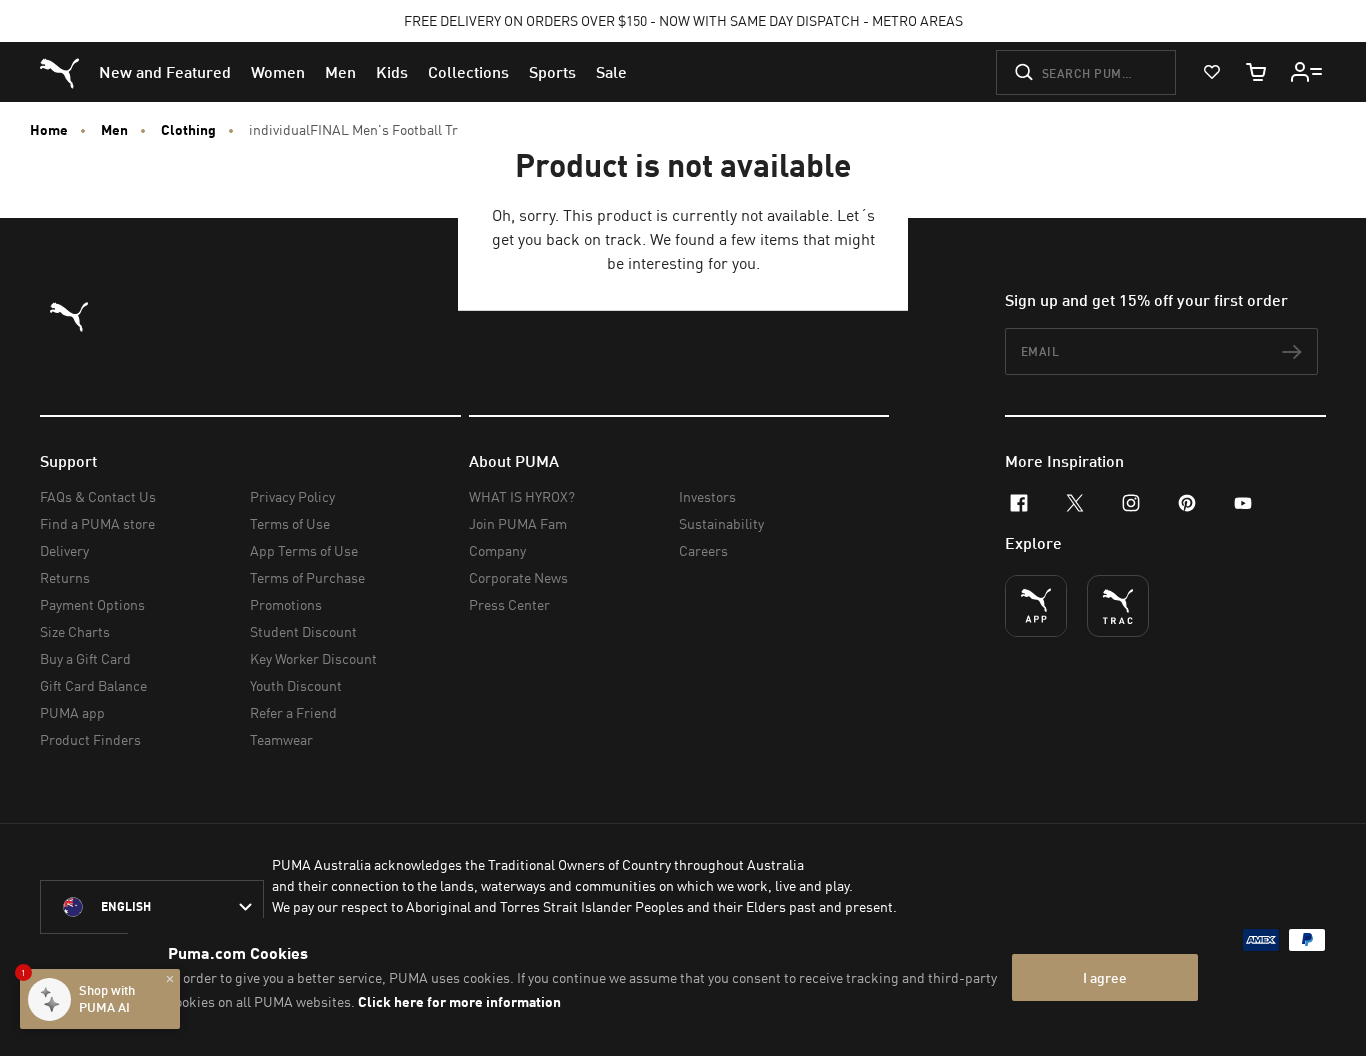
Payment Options (92, 604)
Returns (65, 577)
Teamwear (281, 739)
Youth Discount (296, 685)
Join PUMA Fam (518, 523)
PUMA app (72, 712)
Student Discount (303, 631)
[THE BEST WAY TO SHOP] (1036, 606)
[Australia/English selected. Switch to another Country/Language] (152, 907)
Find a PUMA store (97, 523)
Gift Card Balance (93, 685)
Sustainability (721, 523)
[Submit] (1024, 72)
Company (497, 550)
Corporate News (518, 577)
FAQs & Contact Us (98, 496)
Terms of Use (290, 523)
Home (49, 130)
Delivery (64, 550)
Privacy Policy (292, 496)
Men (114, 130)
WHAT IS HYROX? (522, 496)
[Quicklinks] (1307, 72)
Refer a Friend (293, 712)
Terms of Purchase (307, 577)
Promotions (286, 604)
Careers (703, 550)
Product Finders (90, 739)
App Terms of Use (304, 550)
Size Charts (75, 631)
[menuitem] (165, 72)
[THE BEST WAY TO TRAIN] (1118, 606)
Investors (707, 496)
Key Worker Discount (313, 658)
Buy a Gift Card (85, 658)
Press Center (509, 604)
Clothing (188, 130)
